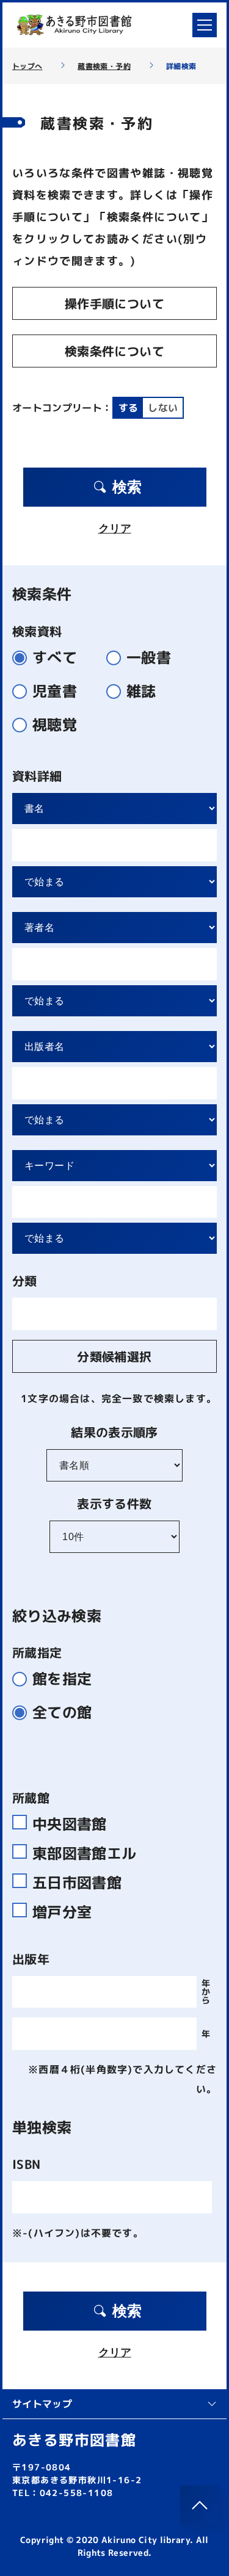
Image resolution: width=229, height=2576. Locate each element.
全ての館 (62, 1713)
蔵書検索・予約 (104, 67)
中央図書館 (70, 1822)
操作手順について (114, 303)
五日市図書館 (77, 1881)
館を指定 (62, 1679)
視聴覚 (55, 725)
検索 (127, 487)
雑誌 (141, 691)
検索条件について (114, 351)
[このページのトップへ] (200, 2505)
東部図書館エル (84, 1851)
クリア (115, 529)
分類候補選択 (114, 1356)
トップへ (27, 67)
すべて (55, 658)
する (129, 408)
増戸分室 (62, 1910)
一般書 (149, 658)
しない (163, 408)
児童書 (55, 691)
